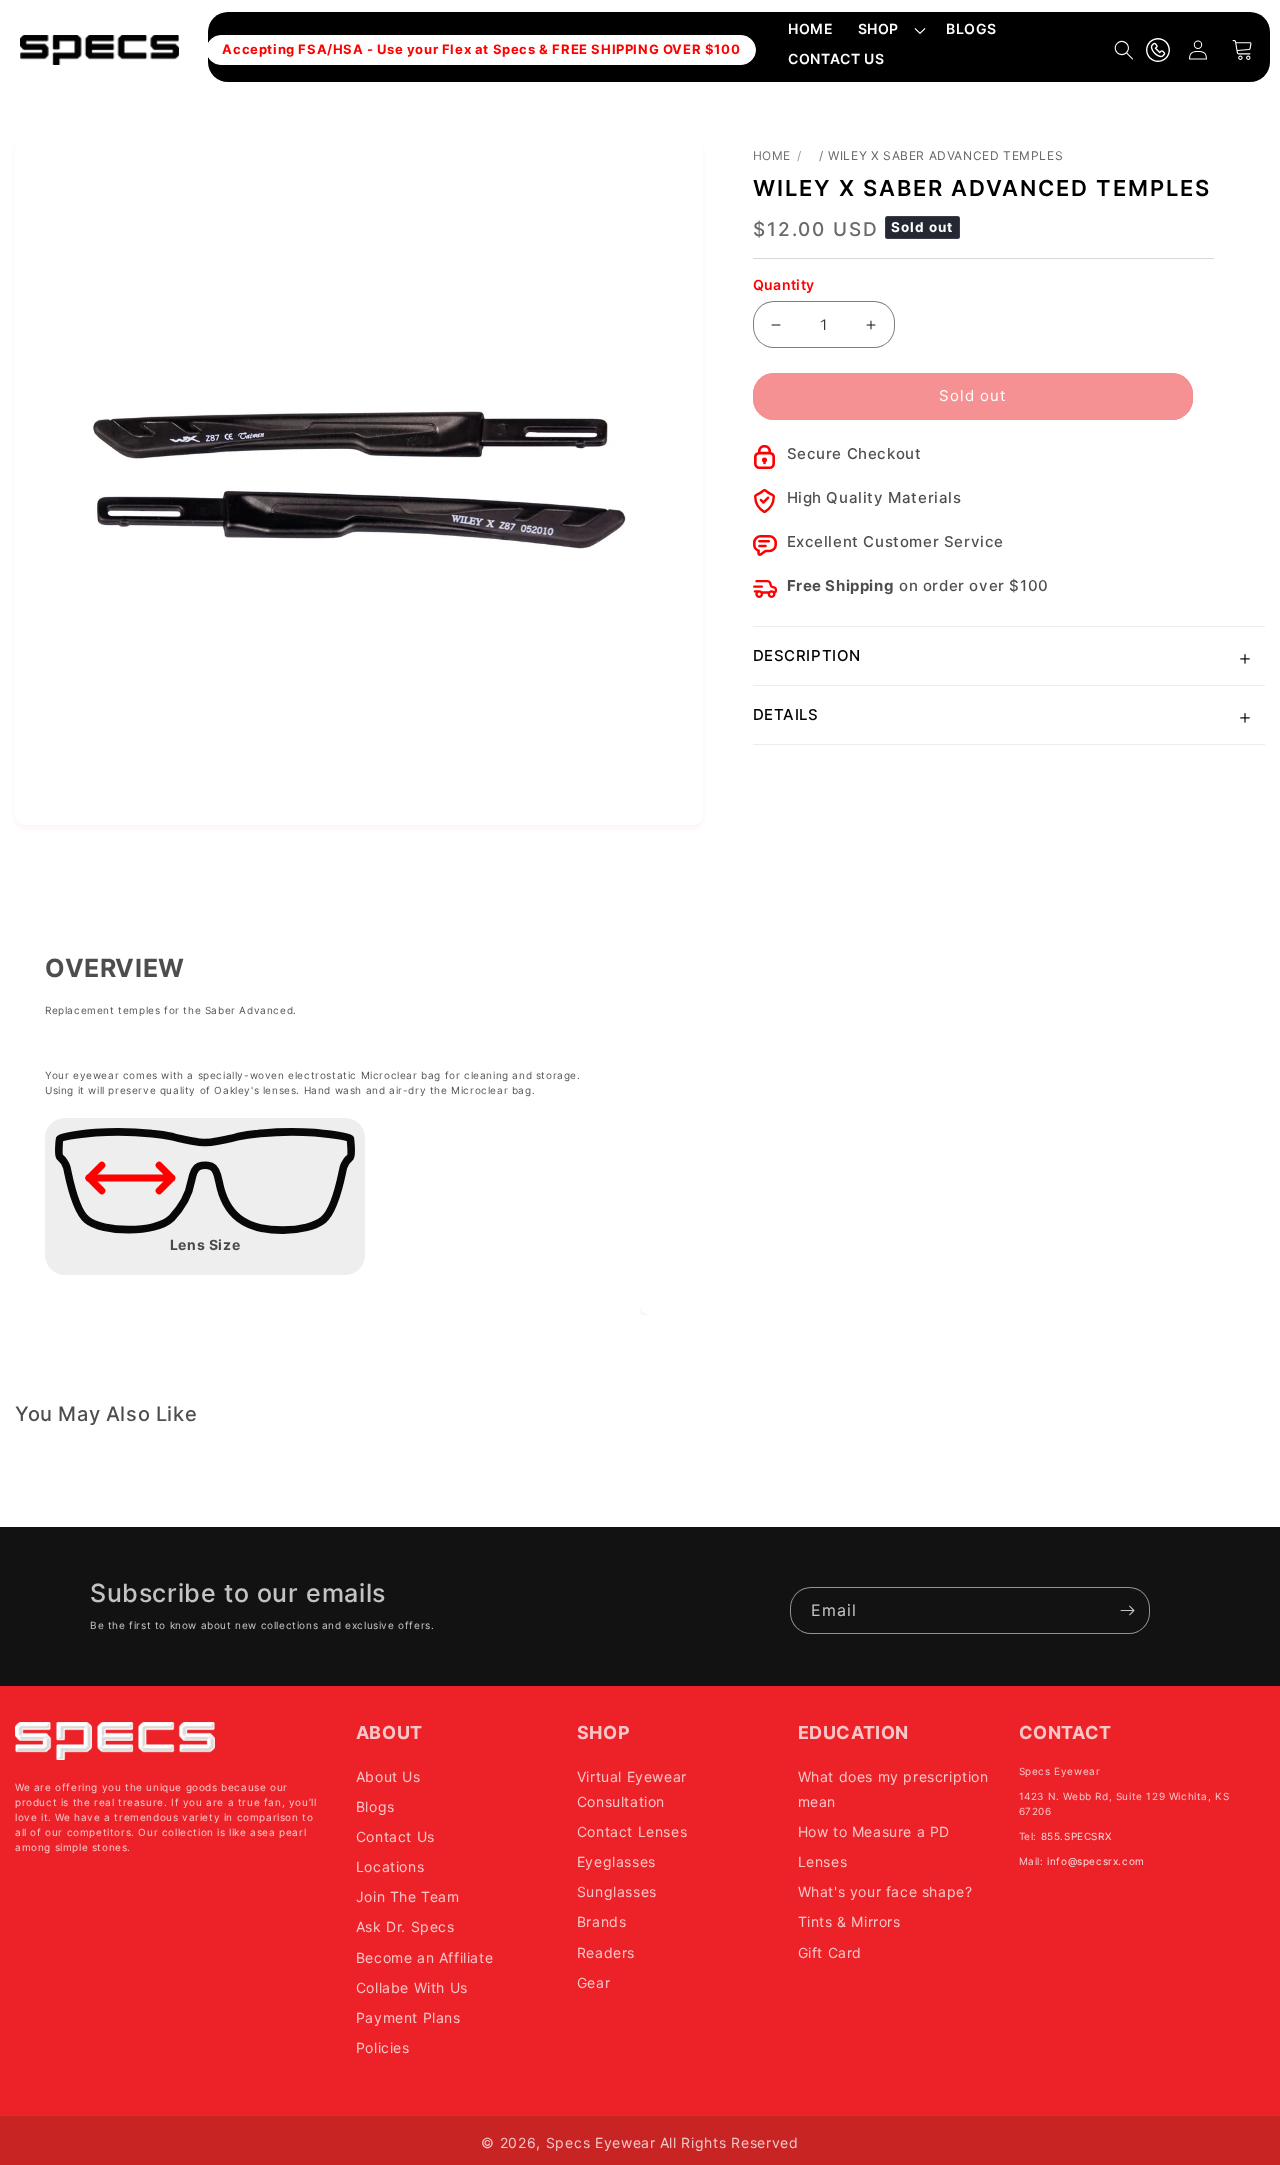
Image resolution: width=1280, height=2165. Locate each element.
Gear (593, 1982)
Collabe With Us (412, 1987)
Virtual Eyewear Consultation (632, 1789)
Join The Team (408, 1896)
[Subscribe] (1127, 1610)
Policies (383, 2047)
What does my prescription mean (893, 1789)
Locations (390, 1866)
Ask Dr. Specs (405, 1926)
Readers (606, 1952)
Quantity (784, 284)
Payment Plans (408, 2017)
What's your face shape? (885, 1891)
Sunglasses (617, 1891)
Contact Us (395, 1836)
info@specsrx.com (1096, 1861)
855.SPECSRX (1076, 1836)
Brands (602, 1921)
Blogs (375, 1806)
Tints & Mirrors (849, 1921)
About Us (388, 1776)
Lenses (823, 1861)
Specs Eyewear (601, 2142)
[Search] (1124, 50)
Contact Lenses (632, 1831)
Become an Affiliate (424, 1957)
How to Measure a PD (874, 1831)
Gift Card (830, 1952)
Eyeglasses (616, 1861)
